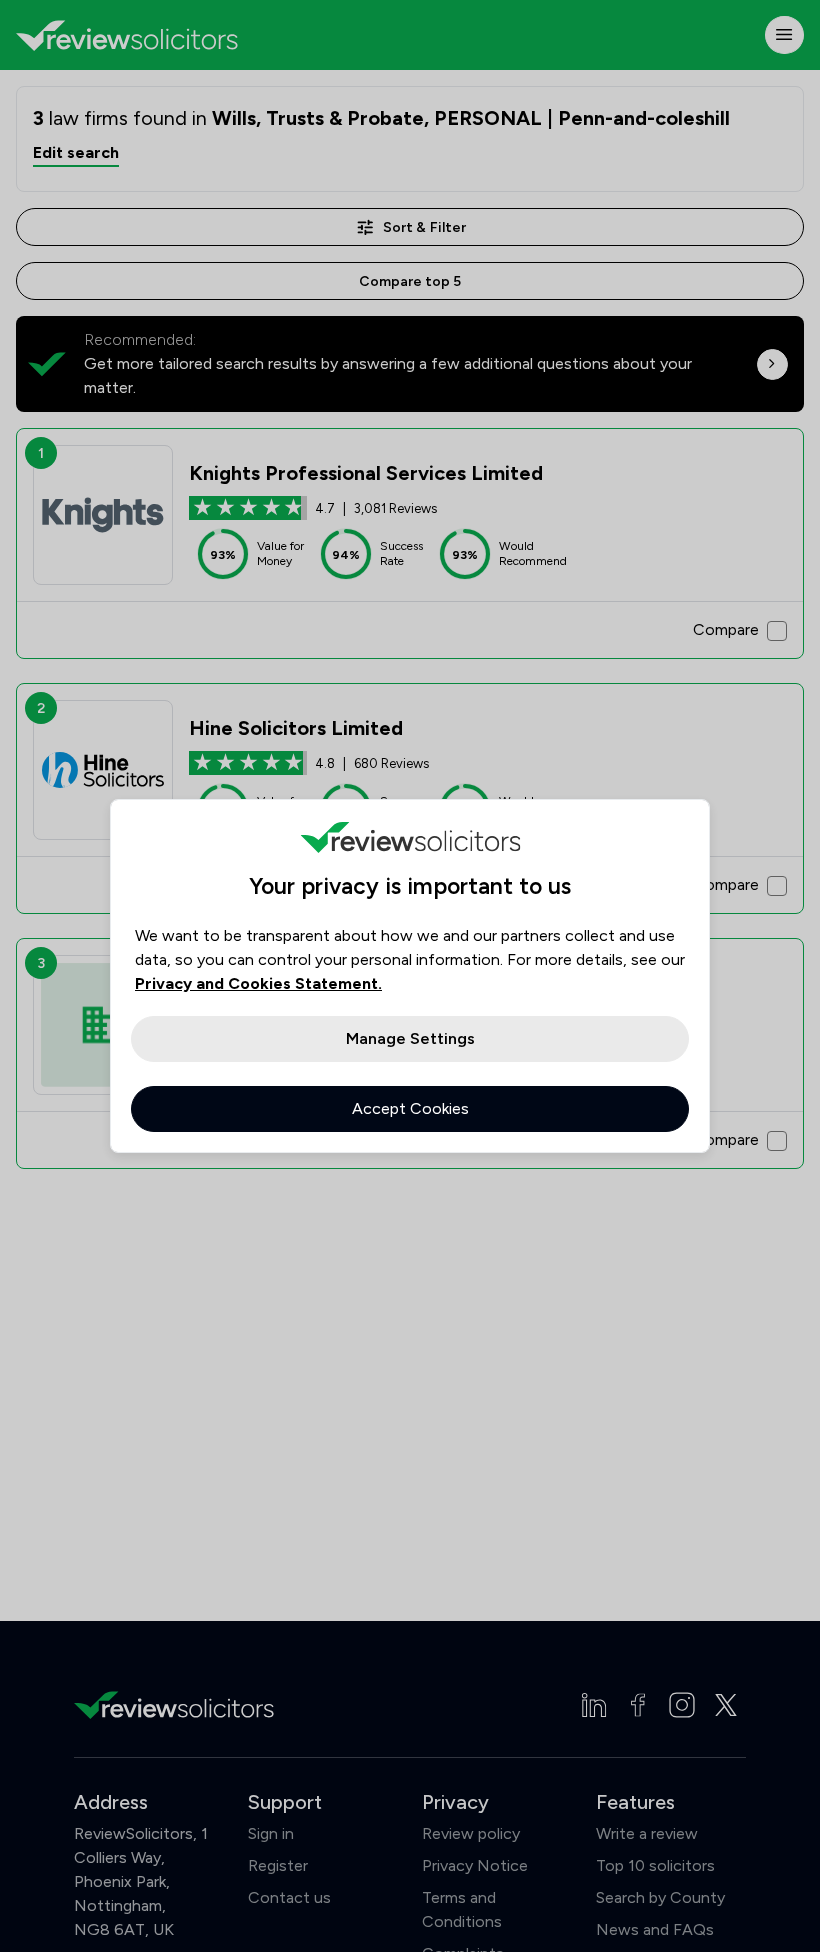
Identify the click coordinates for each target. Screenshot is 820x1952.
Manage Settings (410, 1038)
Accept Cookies (410, 1108)
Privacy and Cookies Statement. (258, 983)
